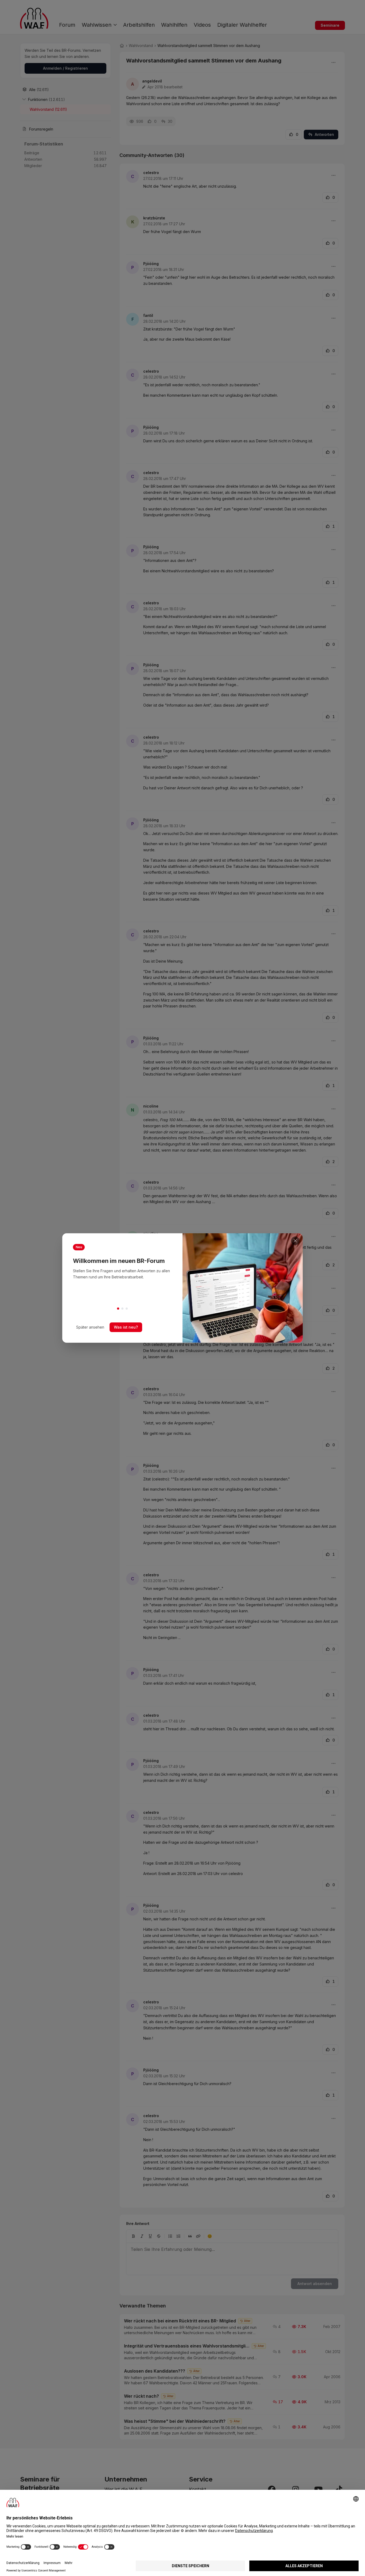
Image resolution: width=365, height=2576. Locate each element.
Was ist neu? (126, 1327)
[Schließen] (295, 1241)
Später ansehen (90, 1327)
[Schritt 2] (122, 1309)
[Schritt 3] (127, 1309)
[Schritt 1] (118, 1309)
